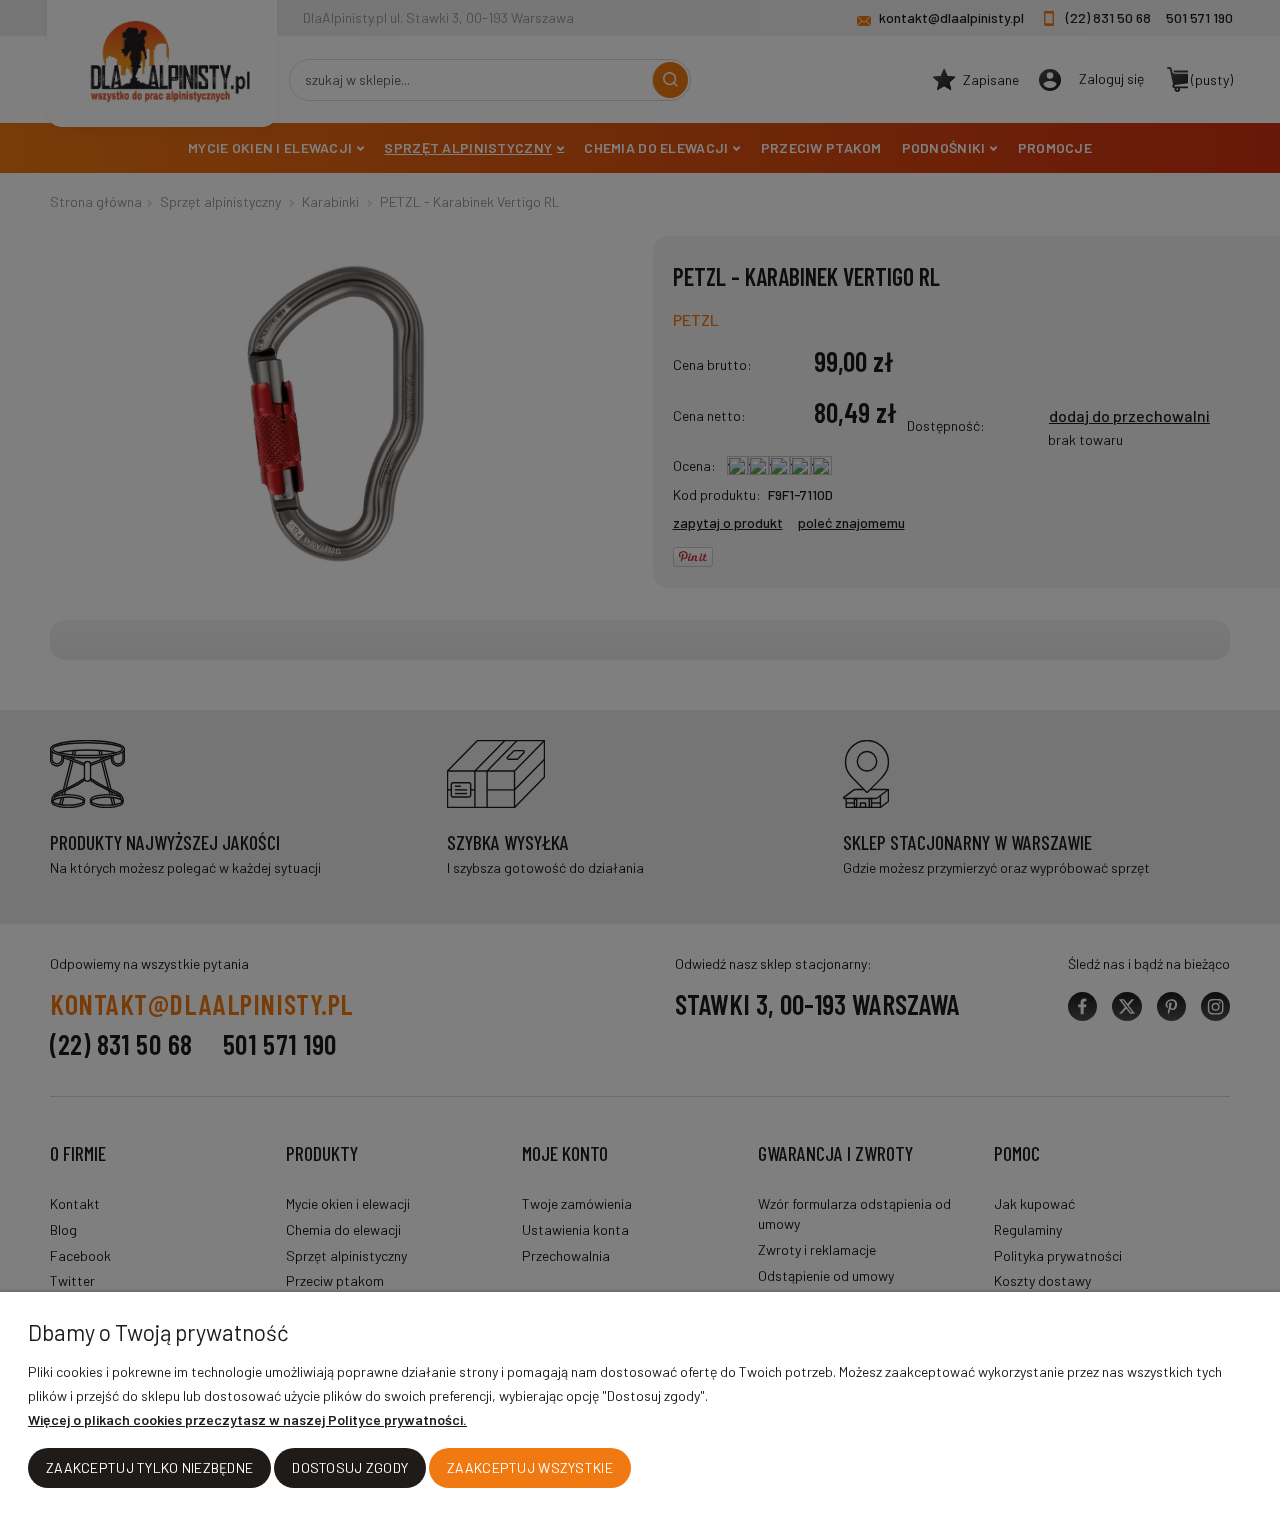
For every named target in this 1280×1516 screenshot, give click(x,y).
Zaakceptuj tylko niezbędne (149, 1467)
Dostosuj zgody (350, 1467)
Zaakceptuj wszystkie (530, 1467)
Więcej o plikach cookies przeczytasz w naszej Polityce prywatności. (247, 1419)
